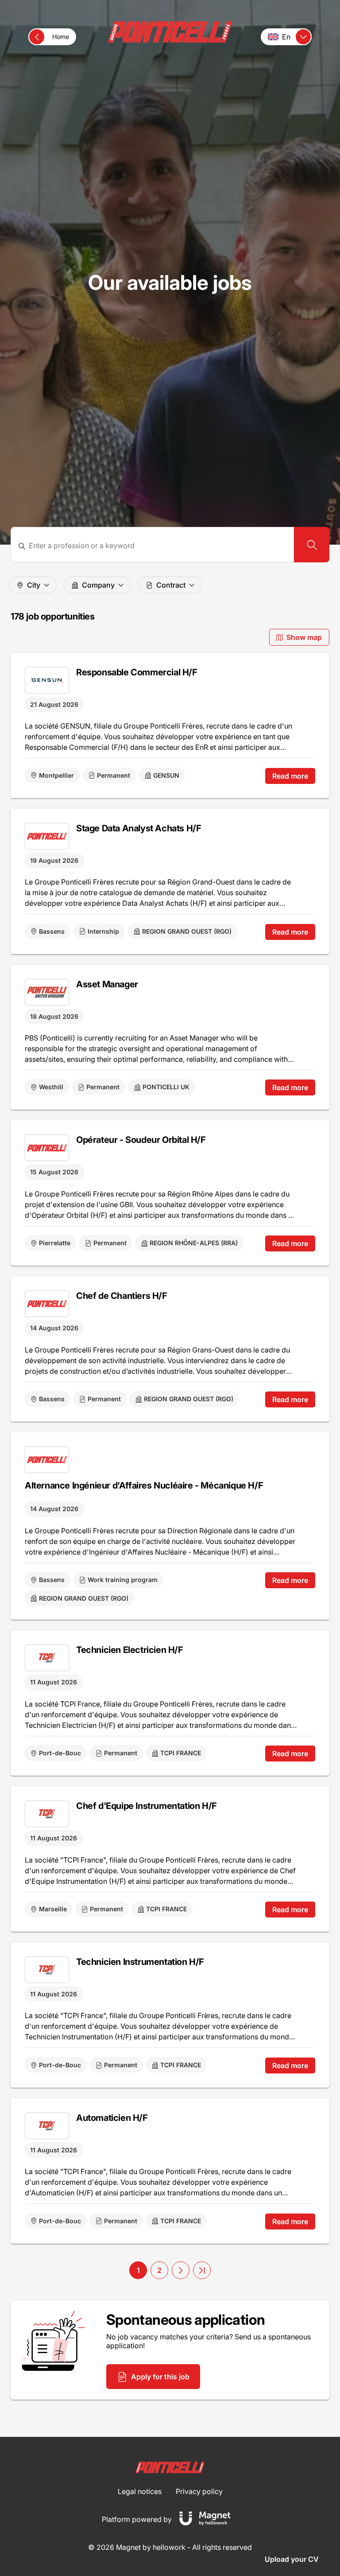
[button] (181, 2270)
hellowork (169, 2547)
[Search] (312, 545)
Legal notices (140, 2491)
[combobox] (158, 546)
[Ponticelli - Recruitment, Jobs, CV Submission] (170, 32)
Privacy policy (199, 2491)
